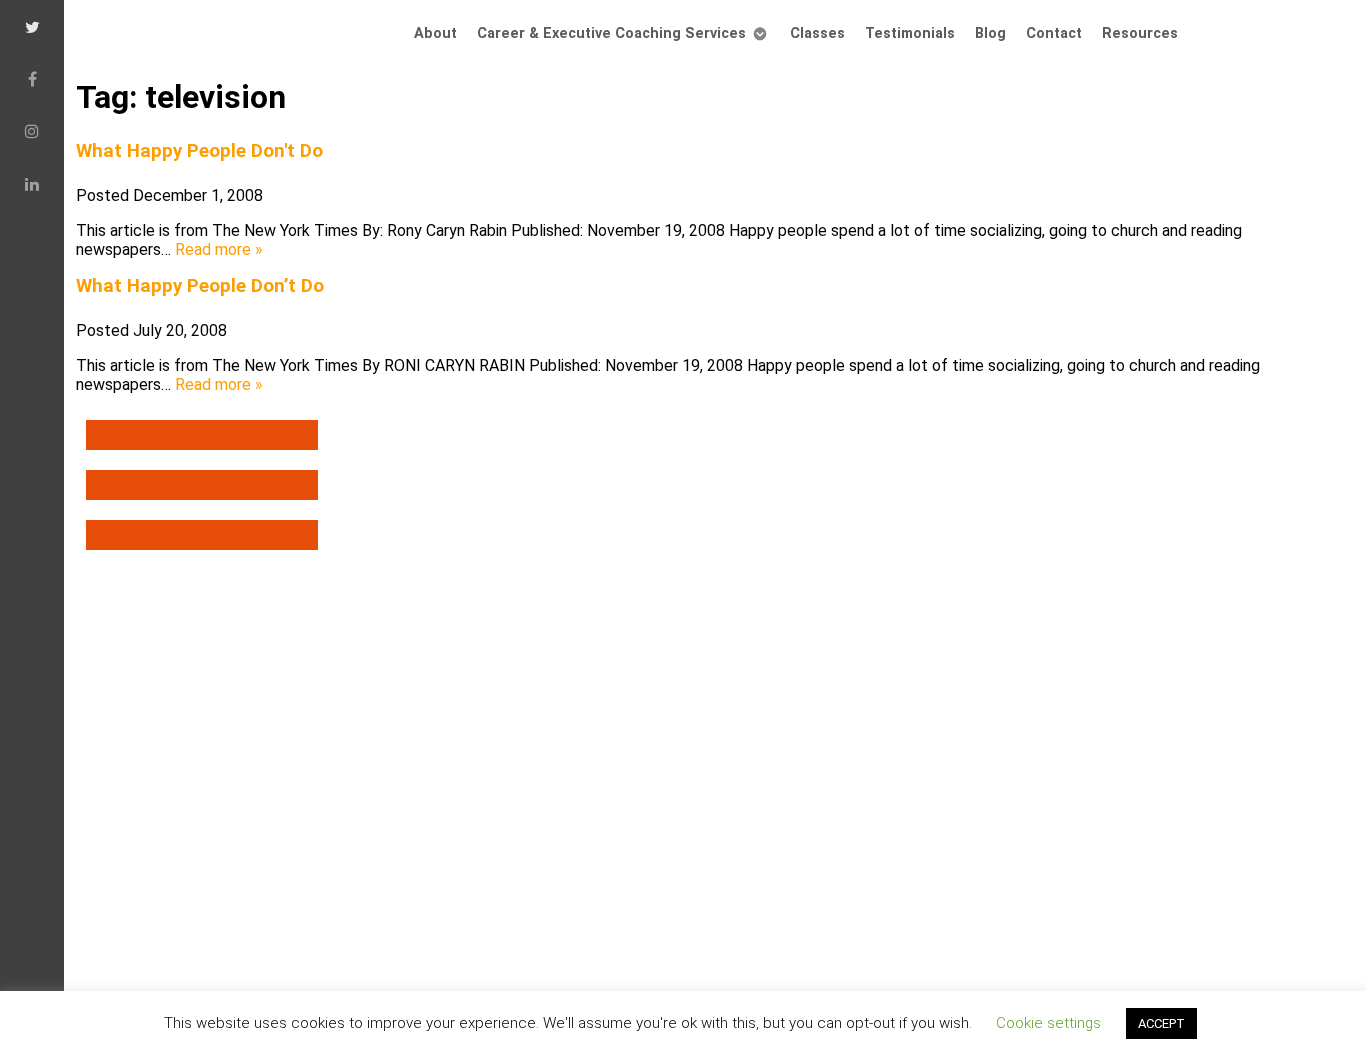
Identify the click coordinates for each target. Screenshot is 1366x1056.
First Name (481, 787)
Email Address (495, 715)
